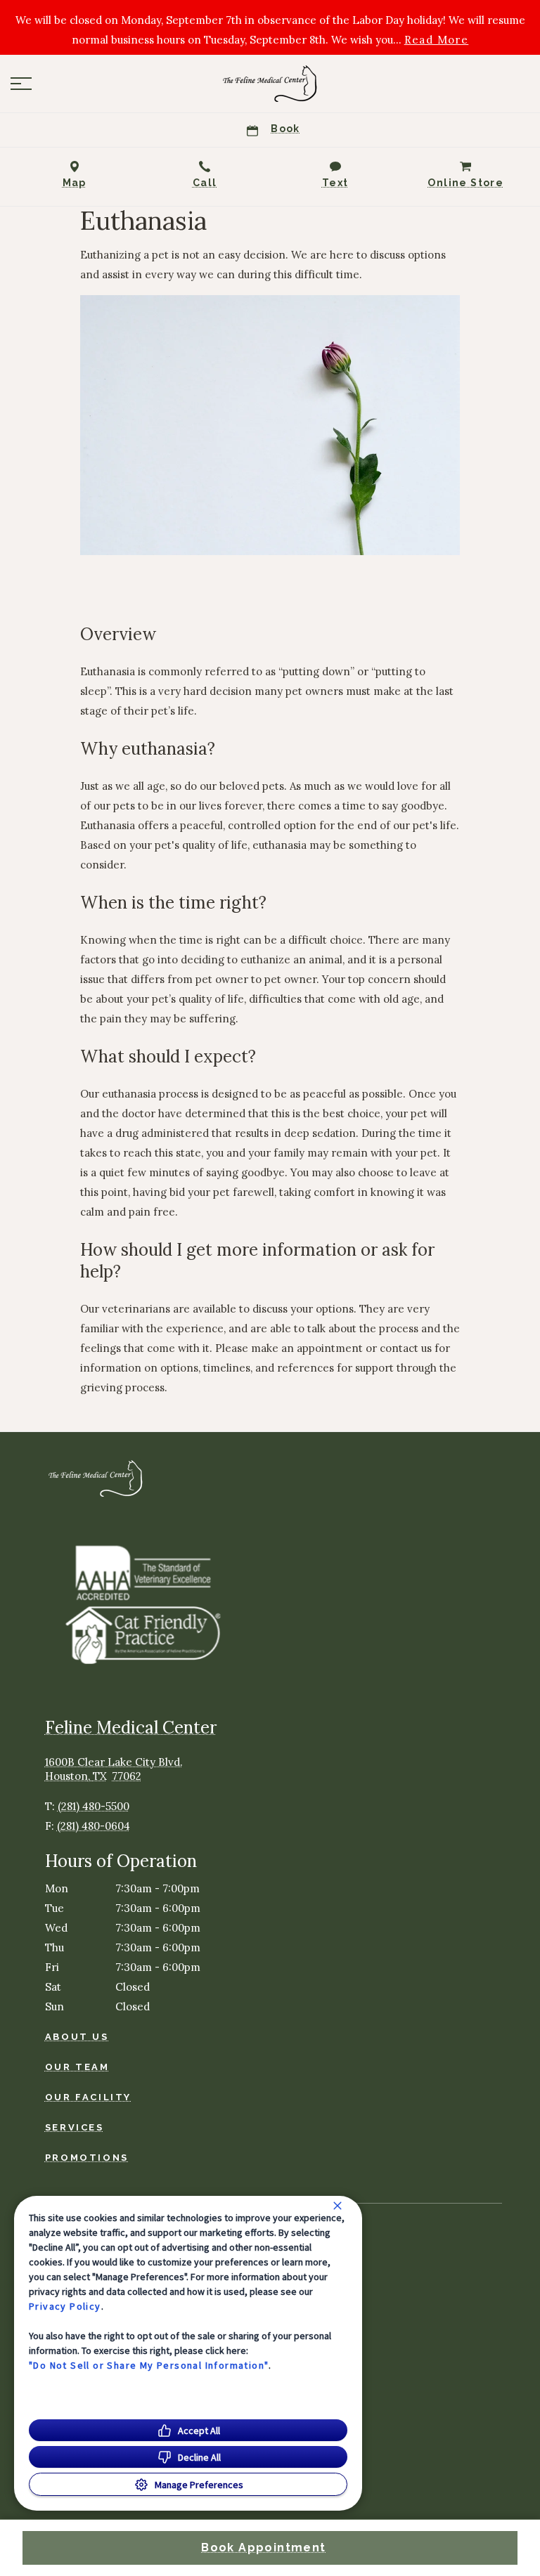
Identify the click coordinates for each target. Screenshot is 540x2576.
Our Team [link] (77, 2067)
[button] (21, 84)
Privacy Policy (65, 2306)
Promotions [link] (87, 2158)
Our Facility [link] (88, 2097)
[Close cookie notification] (337, 2206)
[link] (270, 84)
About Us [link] (77, 2037)
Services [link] (75, 2127)
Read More (437, 40)
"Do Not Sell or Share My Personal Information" (149, 2365)
